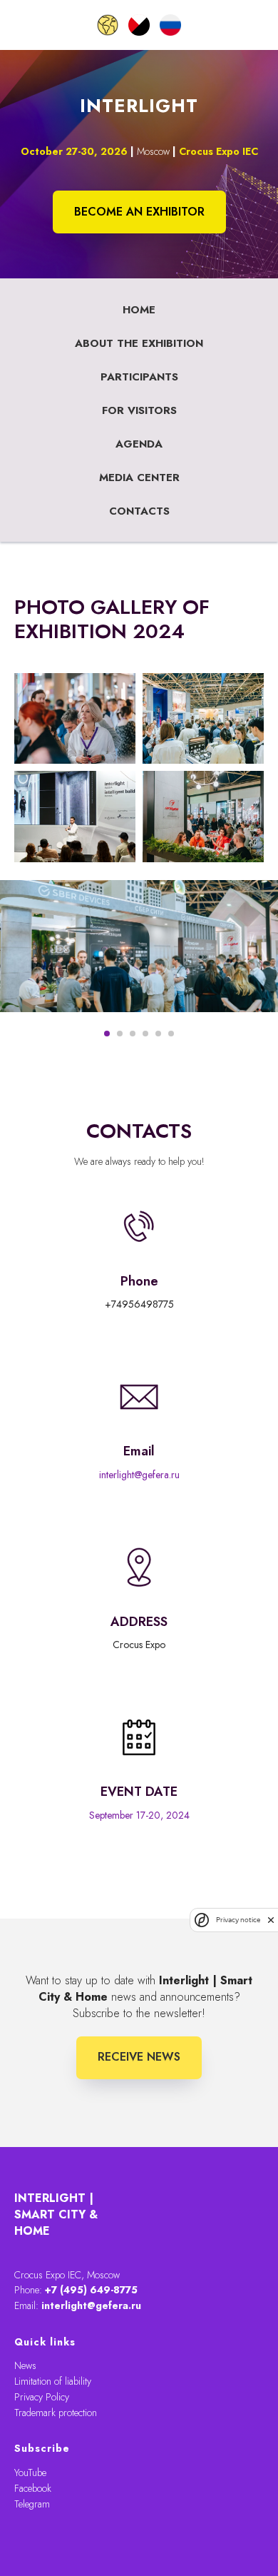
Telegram (32, 2504)
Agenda (139, 444)
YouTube (30, 2473)
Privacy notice (238, 1920)
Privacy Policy (42, 2397)
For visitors (139, 410)
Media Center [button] (139, 478)
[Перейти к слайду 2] (120, 1034)
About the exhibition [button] (139, 343)
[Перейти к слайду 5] (158, 1034)
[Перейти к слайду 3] (133, 1034)
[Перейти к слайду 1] (107, 1034)
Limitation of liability (53, 2381)
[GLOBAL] (108, 25)
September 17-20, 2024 (139, 1815)
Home (139, 310)
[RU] (170, 25)
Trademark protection (56, 2413)
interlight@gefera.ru (139, 1475)
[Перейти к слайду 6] (171, 1034)
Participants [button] (139, 377)
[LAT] (139, 25)
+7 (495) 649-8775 (91, 2290)
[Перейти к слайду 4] (145, 1034)
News (25, 2365)
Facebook (33, 2488)
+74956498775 (139, 1304)
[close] (271, 1920)
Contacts (139, 511)
